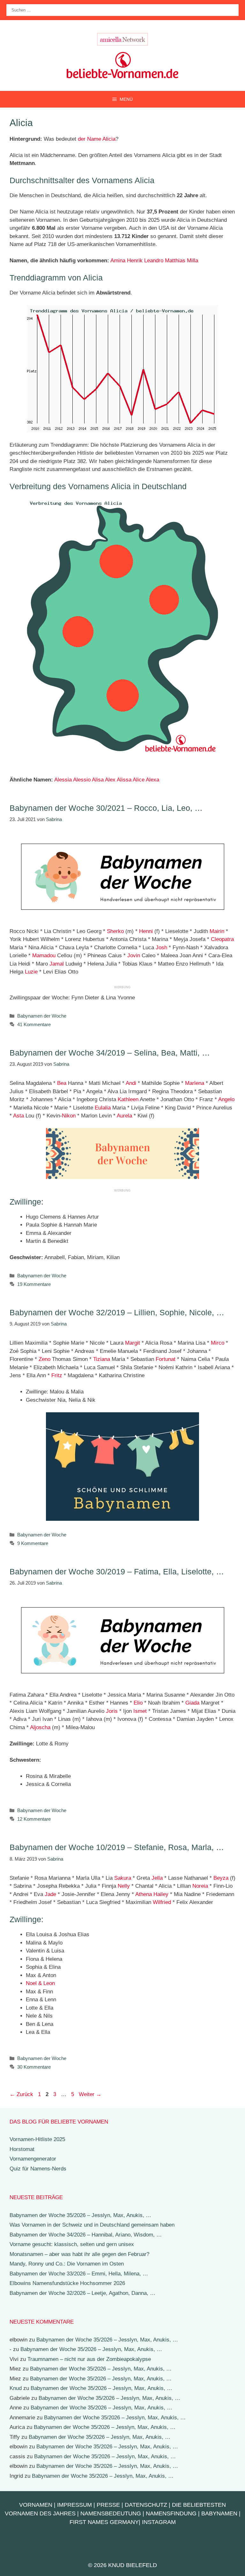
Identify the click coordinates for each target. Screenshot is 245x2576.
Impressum (74, 2505)
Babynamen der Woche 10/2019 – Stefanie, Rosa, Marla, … (117, 1847)
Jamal (57, 964)
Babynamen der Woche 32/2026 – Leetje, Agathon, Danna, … (82, 2293)
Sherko (115, 931)
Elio (138, 1703)
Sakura (123, 1878)
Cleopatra (222, 939)
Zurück (21, 2094)
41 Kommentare (34, 1024)
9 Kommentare (33, 1543)
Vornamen (36, 2505)
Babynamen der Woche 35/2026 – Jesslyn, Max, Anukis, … (80, 2215)
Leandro (154, 261)
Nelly (124, 1886)
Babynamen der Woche (42, 1016)
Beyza (221, 1878)
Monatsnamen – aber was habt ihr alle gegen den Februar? (79, 2254)
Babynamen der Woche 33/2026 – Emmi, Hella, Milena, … (79, 2274)
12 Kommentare (34, 1819)
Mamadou (44, 956)
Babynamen (219, 2513)
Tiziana (102, 1359)
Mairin (217, 931)
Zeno (45, 1359)
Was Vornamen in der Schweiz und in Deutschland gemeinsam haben (92, 2225)
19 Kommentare (34, 1284)
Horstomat (22, 2149)
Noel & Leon (40, 1983)
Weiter (90, 2094)
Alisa (98, 780)
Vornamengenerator (33, 2159)
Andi (131, 1083)
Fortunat (166, 1359)
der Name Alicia (97, 139)
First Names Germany (104, 2522)
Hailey (161, 1894)
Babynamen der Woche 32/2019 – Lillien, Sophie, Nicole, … (117, 1312)
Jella (157, 1878)
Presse (108, 2505)
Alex (110, 780)
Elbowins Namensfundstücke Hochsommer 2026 (67, 2283)
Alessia (63, 780)
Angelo (226, 1099)
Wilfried (162, 1902)
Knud (16, 2388)
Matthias (175, 261)
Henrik (135, 261)
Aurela (124, 1116)
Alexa (152, 780)
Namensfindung (171, 2513)
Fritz (57, 1375)
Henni (146, 931)
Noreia (200, 1886)
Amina (118, 261)
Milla (193, 261)
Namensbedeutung (111, 2513)
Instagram (159, 2522)
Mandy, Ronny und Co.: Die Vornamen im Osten (67, 2264)
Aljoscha (40, 1727)
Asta (19, 1116)
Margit (133, 1343)
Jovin (134, 956)
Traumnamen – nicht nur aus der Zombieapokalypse (89, 2359)
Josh (161, 948)
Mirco (218, 1343)
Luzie (31, 972)
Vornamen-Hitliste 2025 (37, 2139)
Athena (144, 1894)
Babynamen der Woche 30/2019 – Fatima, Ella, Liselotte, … (117, 1572)
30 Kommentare (34, 2067)
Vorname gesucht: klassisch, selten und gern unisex (72, 2244)
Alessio (82, 780)
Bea (62, 1083)
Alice (139, 780)
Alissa (124, 780)
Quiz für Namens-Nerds (38, 2169)
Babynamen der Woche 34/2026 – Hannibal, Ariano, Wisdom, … (86, 2235)
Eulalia (103, 1108)
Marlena (195, 1083)
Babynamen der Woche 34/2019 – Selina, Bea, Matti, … (110, 1053)
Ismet (140, 1711)
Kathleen (128, 1099)
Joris (112, 1711)
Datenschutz (146, 2505)
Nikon (69, 1116)
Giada (192, 1703)
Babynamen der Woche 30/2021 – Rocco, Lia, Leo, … (106, 808)
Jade (50, 1894)
